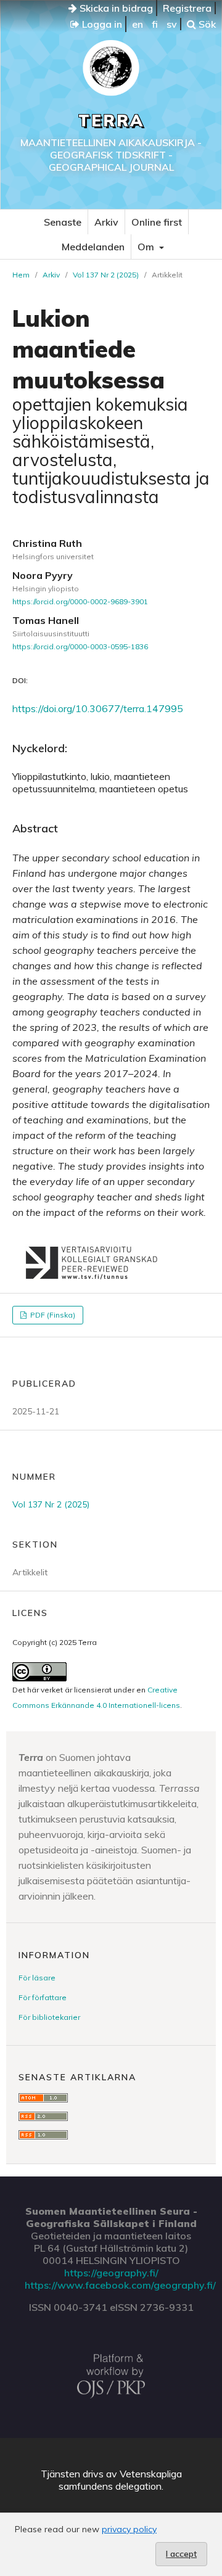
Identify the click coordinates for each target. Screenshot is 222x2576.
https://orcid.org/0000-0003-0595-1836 (80, 646)
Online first (157, 222)
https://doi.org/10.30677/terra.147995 (98, 708)
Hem (21, 275)
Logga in (101, 24)
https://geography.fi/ (111, 2273)
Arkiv (106, 222)
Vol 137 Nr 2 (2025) (106, 275)
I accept (181, 2554)
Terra (111, 121)
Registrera (187, 8)
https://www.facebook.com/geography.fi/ (120, 2285)
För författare (43, 1997)
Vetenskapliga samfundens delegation (120, 2480)
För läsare (37, 1978)
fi (155, 24)
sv (172, 24)
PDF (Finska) (52, 1315)
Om (147, 247)
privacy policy (129, 2529)
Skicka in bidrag (115, 8)
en (138, 24)
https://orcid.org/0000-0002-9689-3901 (80, 601)
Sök (206, 24)
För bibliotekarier (49, 2017)
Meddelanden (93, 247)
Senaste (63, 222)
